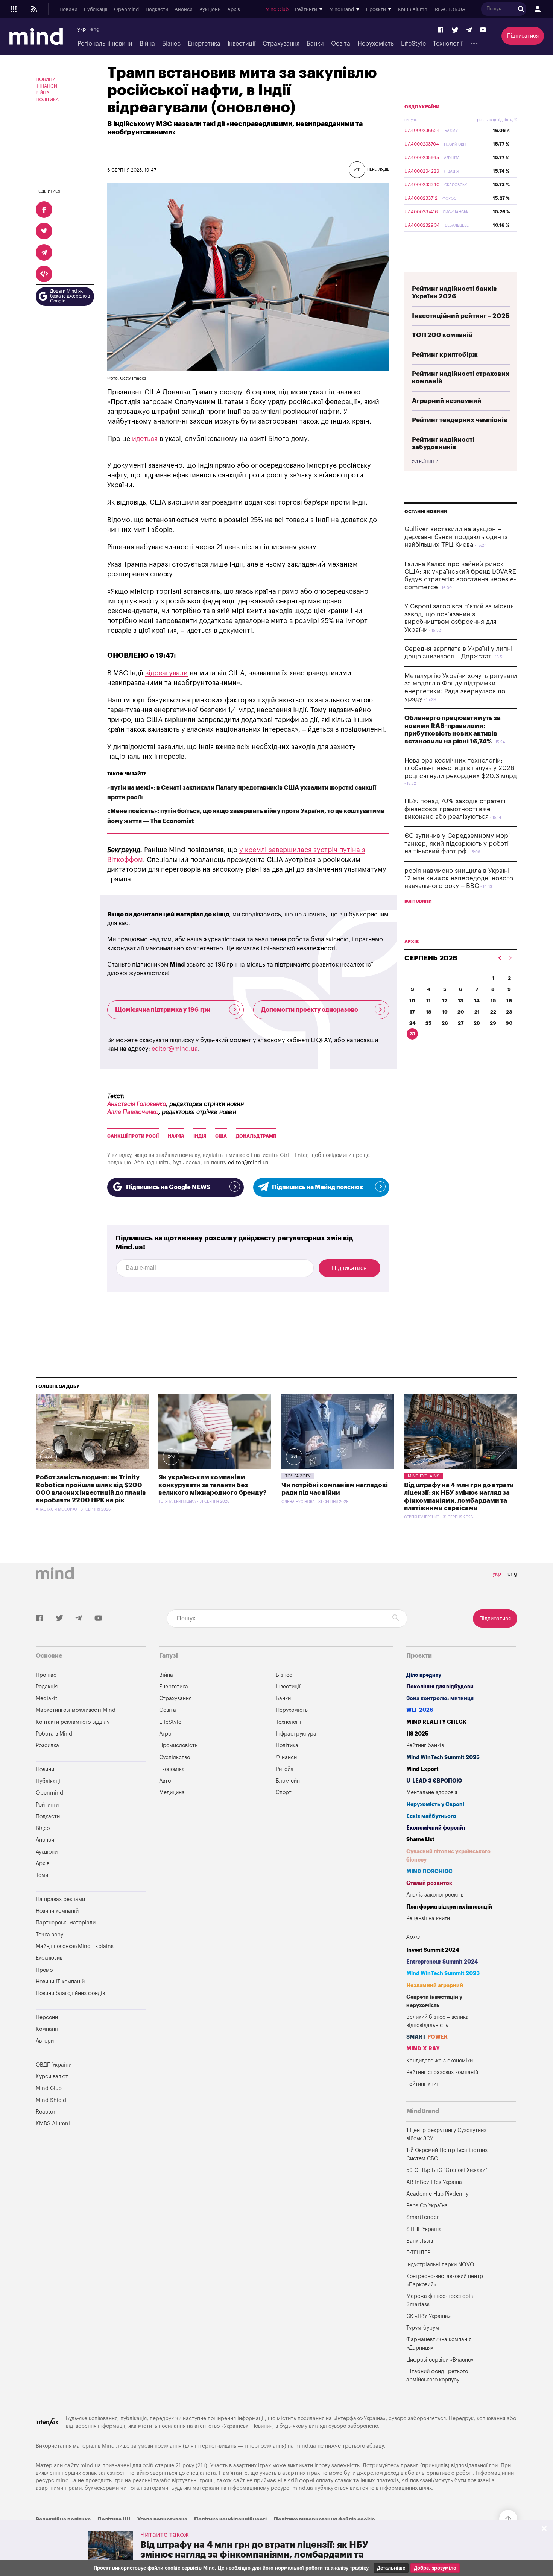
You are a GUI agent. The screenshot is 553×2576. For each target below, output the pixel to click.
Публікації (96, 9)
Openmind (126, 9)
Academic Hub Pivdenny (438, 2194)
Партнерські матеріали (66, 1923)
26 (445, 1023)
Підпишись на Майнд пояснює (318, 1187)
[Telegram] (469, 30)
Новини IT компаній (60, 1982)
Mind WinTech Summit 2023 (443, 1973)
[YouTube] (483, 30)
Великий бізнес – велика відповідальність (438, 2021)
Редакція (47, 1687)
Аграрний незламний (447, 401)
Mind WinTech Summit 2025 (443, 1758)
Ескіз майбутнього (431, 1816)
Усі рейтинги (425, 462)
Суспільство (175, 1758)
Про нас (46, 1675)
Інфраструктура (296, 1734)
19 (445, 1012)
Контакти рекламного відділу (73, 1722)
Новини (68, 9)
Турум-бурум (423, 2328)
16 (509, 1001)
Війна (147, 44)
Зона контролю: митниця (440, 1698)
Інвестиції (242, 44)
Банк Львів (420, 2241)
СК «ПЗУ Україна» (428, 2316)
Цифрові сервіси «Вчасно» (440, 2360)
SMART (427, 2037)
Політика (47, 100)
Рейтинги (47, 1805)
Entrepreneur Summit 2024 (442, 1962)
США (221, 1136)
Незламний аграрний (435, 1986)
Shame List (420, 1840)
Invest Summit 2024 (433, 1950)
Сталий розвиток (429, 1883)
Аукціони (210, 9)
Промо (44, 1970)
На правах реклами (60, 1899)
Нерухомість (376, 44)
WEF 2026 (420, 1710)
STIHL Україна (424, 2229)
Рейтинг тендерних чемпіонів (460, 420)
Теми (42, 1875)
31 (412, 1034)
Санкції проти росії (133, 1136)
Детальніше (391, 2568)
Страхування (281, 44)
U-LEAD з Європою (434, 1781)
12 (445, 1001)
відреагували (166, 673)
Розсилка (47, 1745)
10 (412, 1001)
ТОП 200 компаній (442, 335)
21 (477, 1012)
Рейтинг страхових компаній (442, 2072)
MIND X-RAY (423, 2049)
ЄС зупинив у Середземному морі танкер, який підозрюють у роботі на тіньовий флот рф (457, 843)
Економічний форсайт (436, 1828)
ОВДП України (422, 107)
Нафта (176, 1136)
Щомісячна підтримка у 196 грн (163, 1010)
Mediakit (46, 1698)
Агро (165, 1734)
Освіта (341, 44)
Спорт (284, 1793)
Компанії (47, 2029)
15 (493, 1001)
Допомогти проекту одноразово (310, 1010)
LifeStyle (413, 44)
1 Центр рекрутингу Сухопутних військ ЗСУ (446, 2135)
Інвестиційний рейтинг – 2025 (461, 316)
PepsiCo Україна (427, 2206)
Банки (315, 44)
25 (428, 1023)
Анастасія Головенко (137, 1104)
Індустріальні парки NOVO (440, 2265)
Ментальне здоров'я (432, 1793)
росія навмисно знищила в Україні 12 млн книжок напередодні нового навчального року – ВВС (459, 878)
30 (509, 1023)
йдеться (145, 439)
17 (412, 1012)
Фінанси (46, 86)
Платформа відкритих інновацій (449, 1907)
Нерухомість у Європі (435, 1805)
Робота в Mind (54, 1734)
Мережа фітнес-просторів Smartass (440, 2300)
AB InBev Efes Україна (434, 2182)
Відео (43, 1828)
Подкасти (157, 9)
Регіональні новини (105, 44)
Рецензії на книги (428, 1919)
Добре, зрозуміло (435, 2568)
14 (477, 1001)
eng (95, 29)
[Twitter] (455, 30)
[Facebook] (441, 30)
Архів (234, 9)
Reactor (46, 2112)
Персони (47, 2017)
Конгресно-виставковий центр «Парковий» (445, 2280)
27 (461, 1023)
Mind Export (422, 1769)
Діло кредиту (424, 1675)
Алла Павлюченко (133, 1112)
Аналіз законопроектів (435, 1895)
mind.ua (306, 2446)
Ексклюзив (49, 1958)
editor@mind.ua (175, 1049)
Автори (45, 2041)
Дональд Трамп (256, 1136)
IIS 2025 (417, 1734)
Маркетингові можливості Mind (76, 1710)
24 (412, 1023)
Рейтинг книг (422, 2084)
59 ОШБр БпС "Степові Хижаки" (447, 2170)
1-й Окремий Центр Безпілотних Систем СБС (447, 2154)
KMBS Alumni (413, 9)
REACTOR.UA (450, 9)
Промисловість (178, 1745)
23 (509, 1012)
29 (493, 1023)
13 (461, 1001)
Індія (200, 1136)
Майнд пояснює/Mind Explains (75, 1946)
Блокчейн (288, 1781)
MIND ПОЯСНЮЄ (429, 1872)
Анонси (184, 9)
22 (493, 1012)
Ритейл (285, 1769)
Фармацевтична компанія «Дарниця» (439, 2344)
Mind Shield (51, 2100)
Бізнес (171, 44)
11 (428, 1001)
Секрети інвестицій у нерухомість (434, 2001)
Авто (165, 1781)
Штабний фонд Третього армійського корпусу (437, 2376)
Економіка (172, 1769)
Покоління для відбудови (440, 1687)
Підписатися (523, 36)
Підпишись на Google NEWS (168, 1187)
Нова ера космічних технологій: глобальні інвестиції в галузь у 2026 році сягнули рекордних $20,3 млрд (461, 768)
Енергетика (204, 44)
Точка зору (298, 1476)
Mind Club (277, 9)
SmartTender (422, 2217)
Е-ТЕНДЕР (418, 2253)
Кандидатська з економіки (440, 2061)
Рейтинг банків (425, 1745)
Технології (448, 44)
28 (477, 1023)
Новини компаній (57, 1911)
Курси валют (52, 2077)
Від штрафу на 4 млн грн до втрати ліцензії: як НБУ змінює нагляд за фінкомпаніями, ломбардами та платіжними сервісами (254, 2555)
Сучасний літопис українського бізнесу (448, 1856)
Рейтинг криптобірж (445, 355)
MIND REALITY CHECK (436, 1722)
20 (461, 1012)
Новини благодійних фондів (70, 1993)
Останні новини (426, 512)
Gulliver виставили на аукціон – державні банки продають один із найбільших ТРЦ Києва (456, 537)
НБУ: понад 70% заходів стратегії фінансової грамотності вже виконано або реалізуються (456, 809)
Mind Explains (424, 1476)
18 (429, 1012)
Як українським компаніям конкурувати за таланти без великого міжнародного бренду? (213, 1485)
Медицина (172, 1793)
